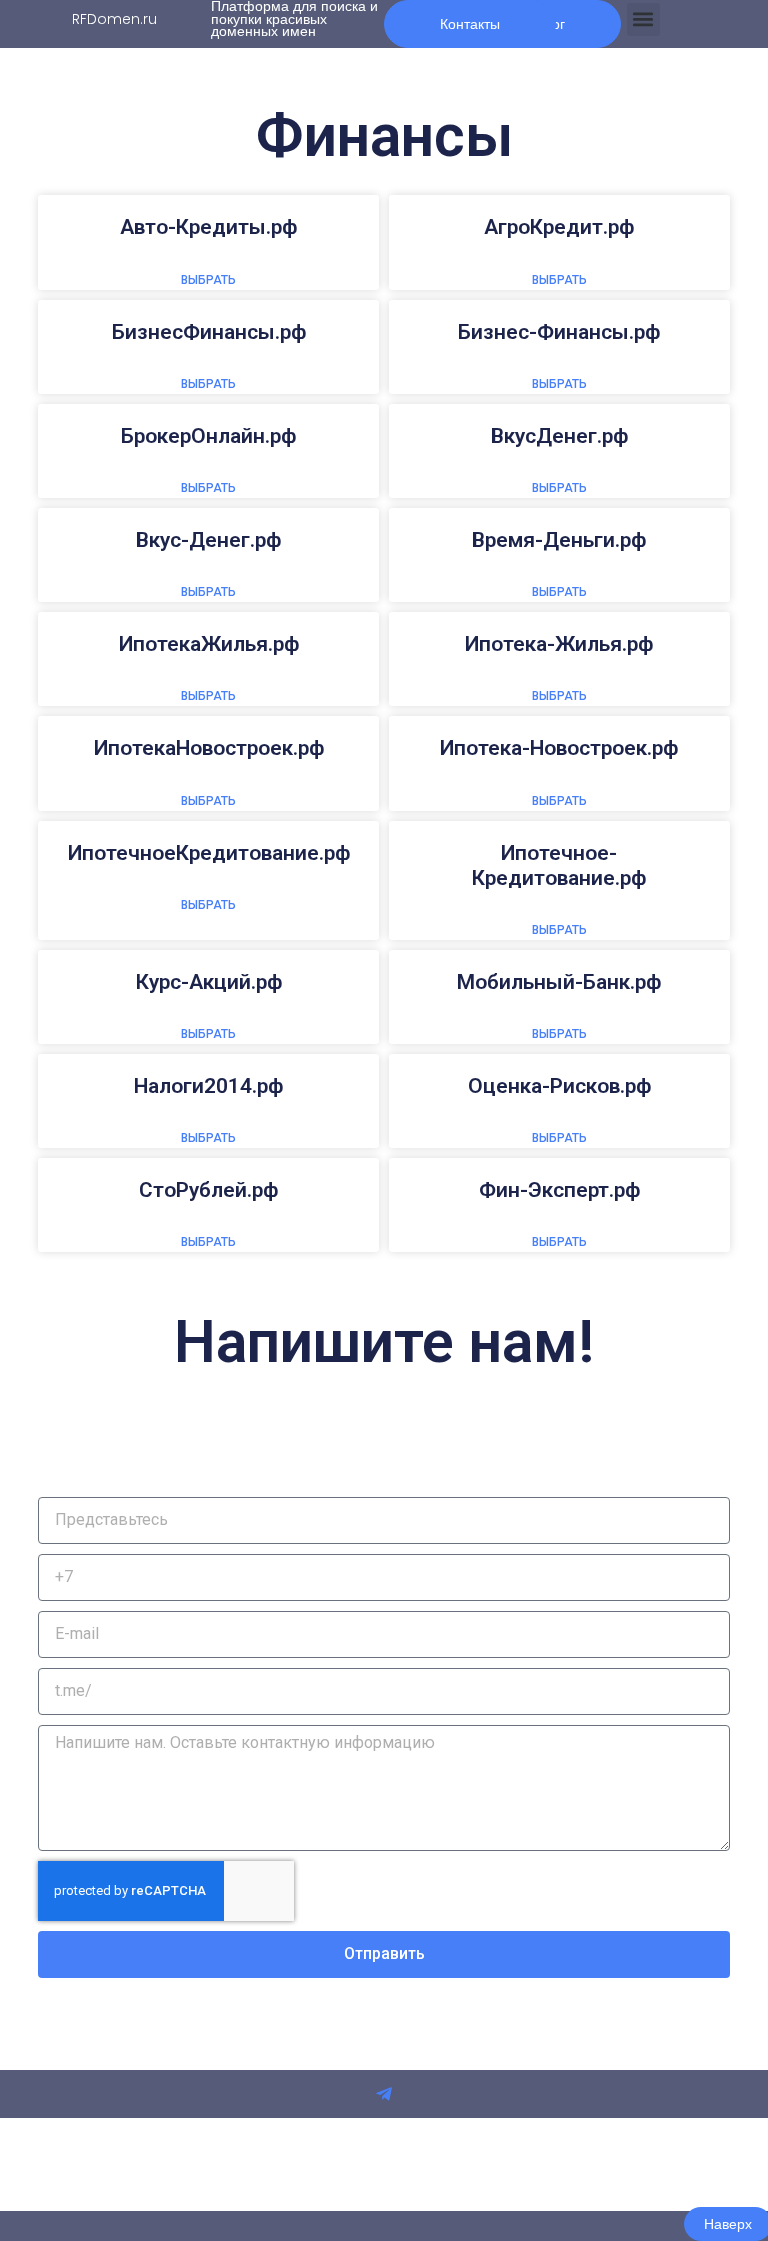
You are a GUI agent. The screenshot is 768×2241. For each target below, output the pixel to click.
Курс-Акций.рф (209, 982)
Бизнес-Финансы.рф (559, 332)
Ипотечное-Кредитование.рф (559, 865)
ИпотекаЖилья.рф (209, 644)
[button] (643, 19)
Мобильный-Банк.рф (559, 982)
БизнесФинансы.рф (209, 332)
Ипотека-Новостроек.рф (559, 748)
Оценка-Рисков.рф (559, 1086)
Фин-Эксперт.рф (559, 1190)
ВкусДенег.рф (559, 436)
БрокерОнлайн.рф (208, 436)
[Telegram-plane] (384, 2094)
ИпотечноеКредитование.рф (209, 853)
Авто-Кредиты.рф (208, 227)
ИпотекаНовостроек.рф (209, 748)
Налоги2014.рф (208, 1086)
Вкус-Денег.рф (208, 540)
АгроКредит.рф (559, 227)
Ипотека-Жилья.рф (559, 644)
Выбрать (208, 280)
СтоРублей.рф (208, 1190)
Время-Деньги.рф (559, 540)
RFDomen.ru (114, 19)
